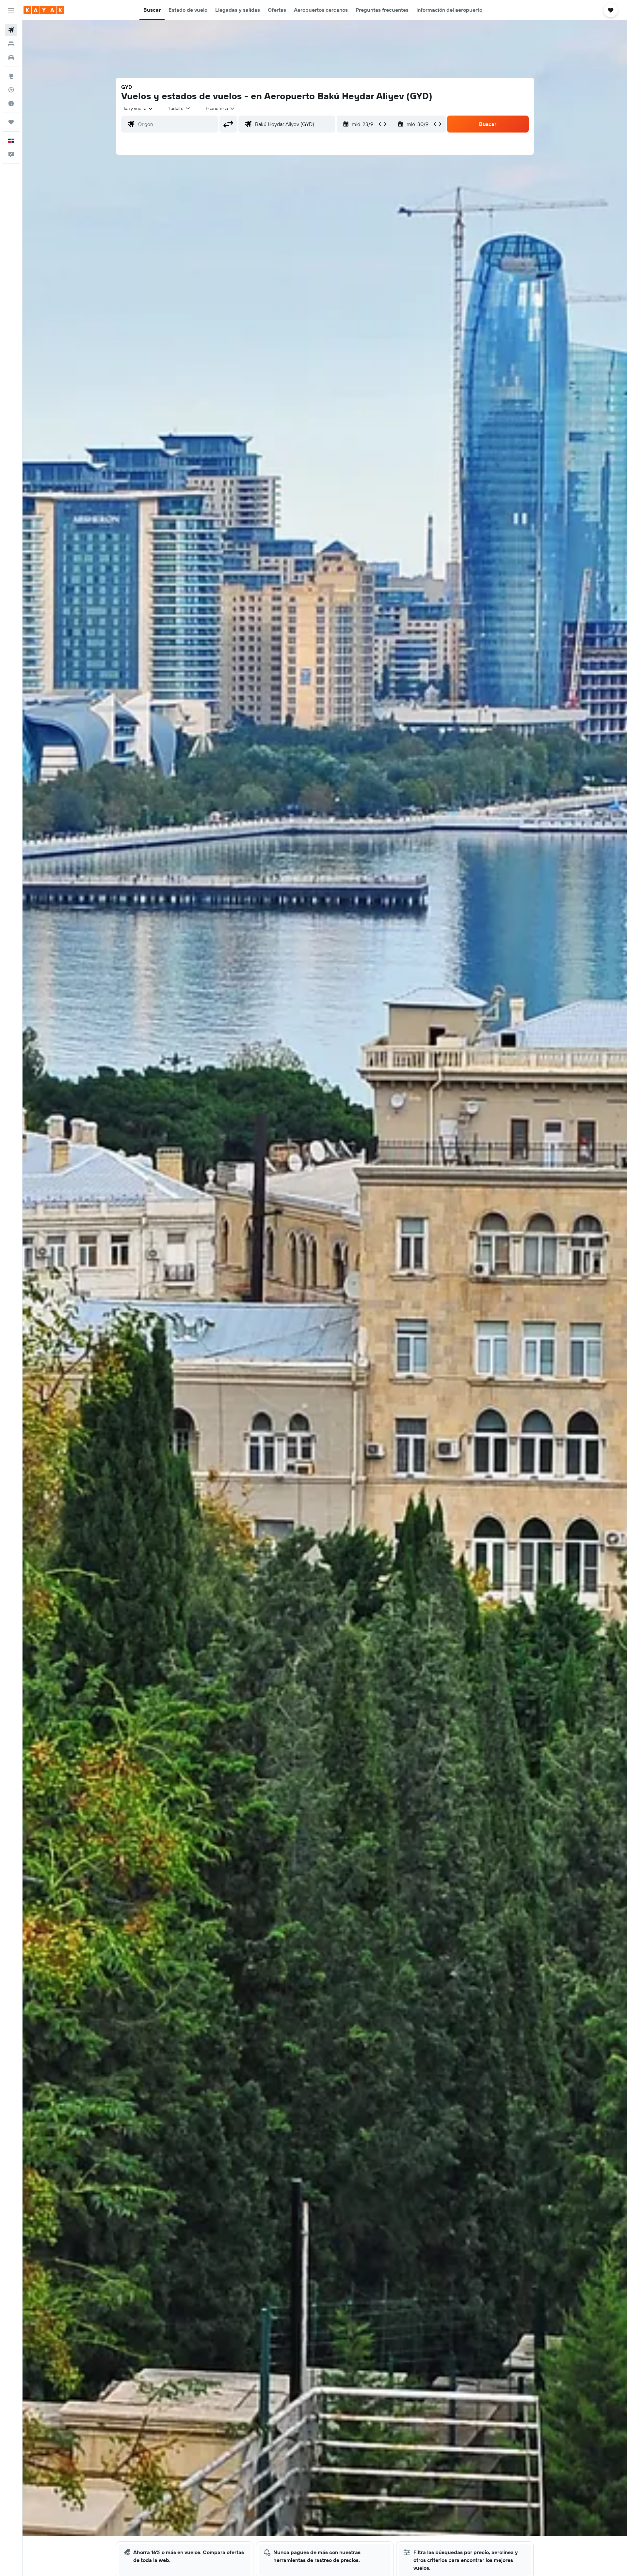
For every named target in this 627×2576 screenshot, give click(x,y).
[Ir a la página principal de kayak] (44, 10)
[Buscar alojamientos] (11, 44)
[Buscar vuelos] (11, 30)
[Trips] (11, 122)
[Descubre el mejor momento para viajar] (11, 103)
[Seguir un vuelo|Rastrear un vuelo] (11, 90)
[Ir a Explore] (11, 76)
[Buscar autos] (11, 57)
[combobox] (139, 108)
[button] (11, 10)
